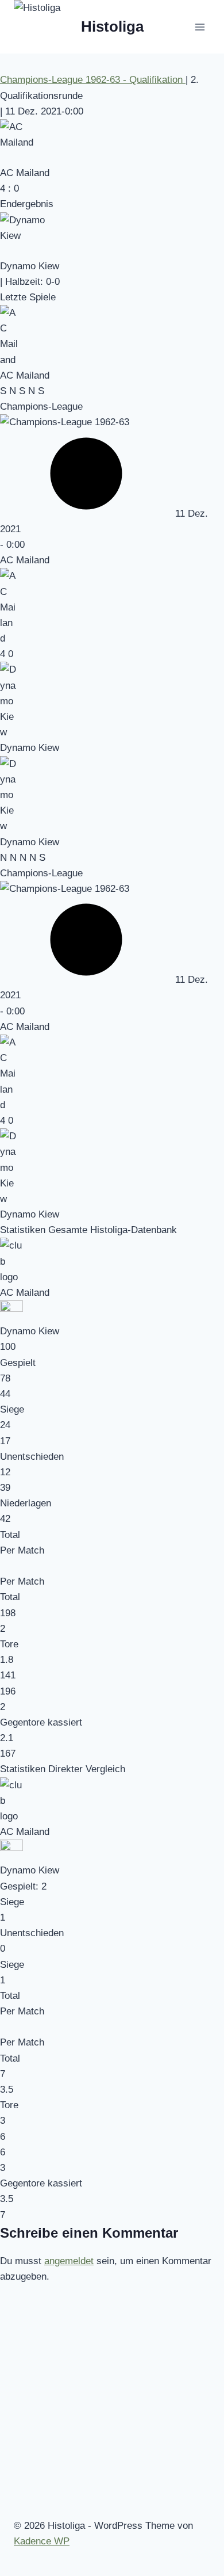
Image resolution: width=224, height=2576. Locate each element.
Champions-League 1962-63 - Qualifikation (93, 80)
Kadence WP (42, 2541)
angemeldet (69, 2261)
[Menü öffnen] (200, 27)
